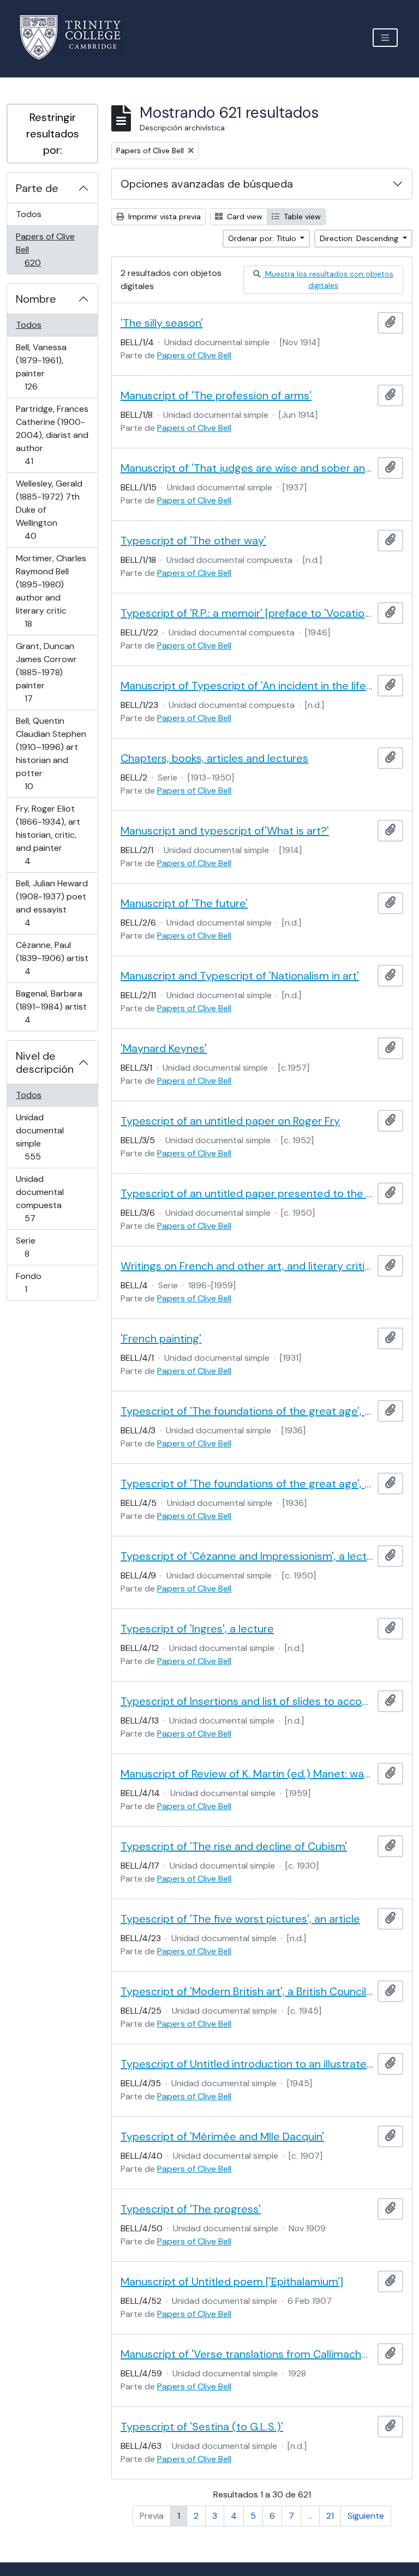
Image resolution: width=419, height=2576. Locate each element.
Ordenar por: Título (263, 238)
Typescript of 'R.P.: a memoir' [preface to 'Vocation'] (247, 613)
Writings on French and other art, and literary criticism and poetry (247, 1266)
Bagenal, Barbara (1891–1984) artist (51, 1006)
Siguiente (366, 2516)
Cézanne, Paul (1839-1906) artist (52, 958)
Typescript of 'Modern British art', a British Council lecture (247, 1991)
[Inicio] (77, 37)
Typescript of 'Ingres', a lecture (197, 1629)
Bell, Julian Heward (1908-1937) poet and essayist (52, 903)
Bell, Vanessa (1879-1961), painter (46, 367)
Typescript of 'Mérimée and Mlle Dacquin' (222, 2136)
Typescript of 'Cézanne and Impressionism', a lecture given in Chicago (247, 1556)
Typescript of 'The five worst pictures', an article (240, 1919)
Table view (301, 217)
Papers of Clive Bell (48, 249)
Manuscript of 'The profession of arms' (216, 395)
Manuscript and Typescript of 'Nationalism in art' (240, 976)
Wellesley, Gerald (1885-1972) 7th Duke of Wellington (49, 509)
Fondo (41, 1282)
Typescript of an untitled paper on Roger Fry (230, 1121)
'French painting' (161, 1338)
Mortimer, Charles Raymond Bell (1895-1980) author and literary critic (51, 591)
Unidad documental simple (48, 1137)
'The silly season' (162, 323)
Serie (42, 1247)
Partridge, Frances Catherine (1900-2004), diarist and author (52, 435)
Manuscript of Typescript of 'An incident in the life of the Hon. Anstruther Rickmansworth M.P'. (247, 686)
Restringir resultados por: (53, 134)
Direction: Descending (360, 238)
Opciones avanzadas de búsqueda (207, 184)
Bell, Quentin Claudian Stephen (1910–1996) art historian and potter (51, 753)
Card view (244, 217)
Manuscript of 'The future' (184, 903)
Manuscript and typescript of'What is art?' (225, 831)
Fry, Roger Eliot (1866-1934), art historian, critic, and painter (48, 834)
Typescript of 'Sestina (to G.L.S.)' (202, 2427)
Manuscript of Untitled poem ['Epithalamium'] (232, 2281)
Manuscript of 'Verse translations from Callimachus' (247, 2354)
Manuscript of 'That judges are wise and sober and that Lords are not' (247, 468)
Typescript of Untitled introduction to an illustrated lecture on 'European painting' (247, 2064)
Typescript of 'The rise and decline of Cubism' (234, 1846)
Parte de (37, 188)
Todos (29, 214)
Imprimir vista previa (163, 217)
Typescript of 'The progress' (191, 2209)
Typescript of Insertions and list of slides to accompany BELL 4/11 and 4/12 (247, 1701)
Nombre (36, 299)
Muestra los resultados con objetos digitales (328, 280)
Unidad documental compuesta (45, 1198)
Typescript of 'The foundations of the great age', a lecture (247, 1411)
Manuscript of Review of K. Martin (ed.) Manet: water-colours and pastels (247, 1774)
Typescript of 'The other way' (193, 541)
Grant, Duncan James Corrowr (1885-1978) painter (46, 672)
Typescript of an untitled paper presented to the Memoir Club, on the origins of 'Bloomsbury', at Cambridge (247, 1193)
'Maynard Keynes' (164, 1048)
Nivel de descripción (45, 1062)
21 (330, 2516)
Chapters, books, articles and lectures (214, 758)
